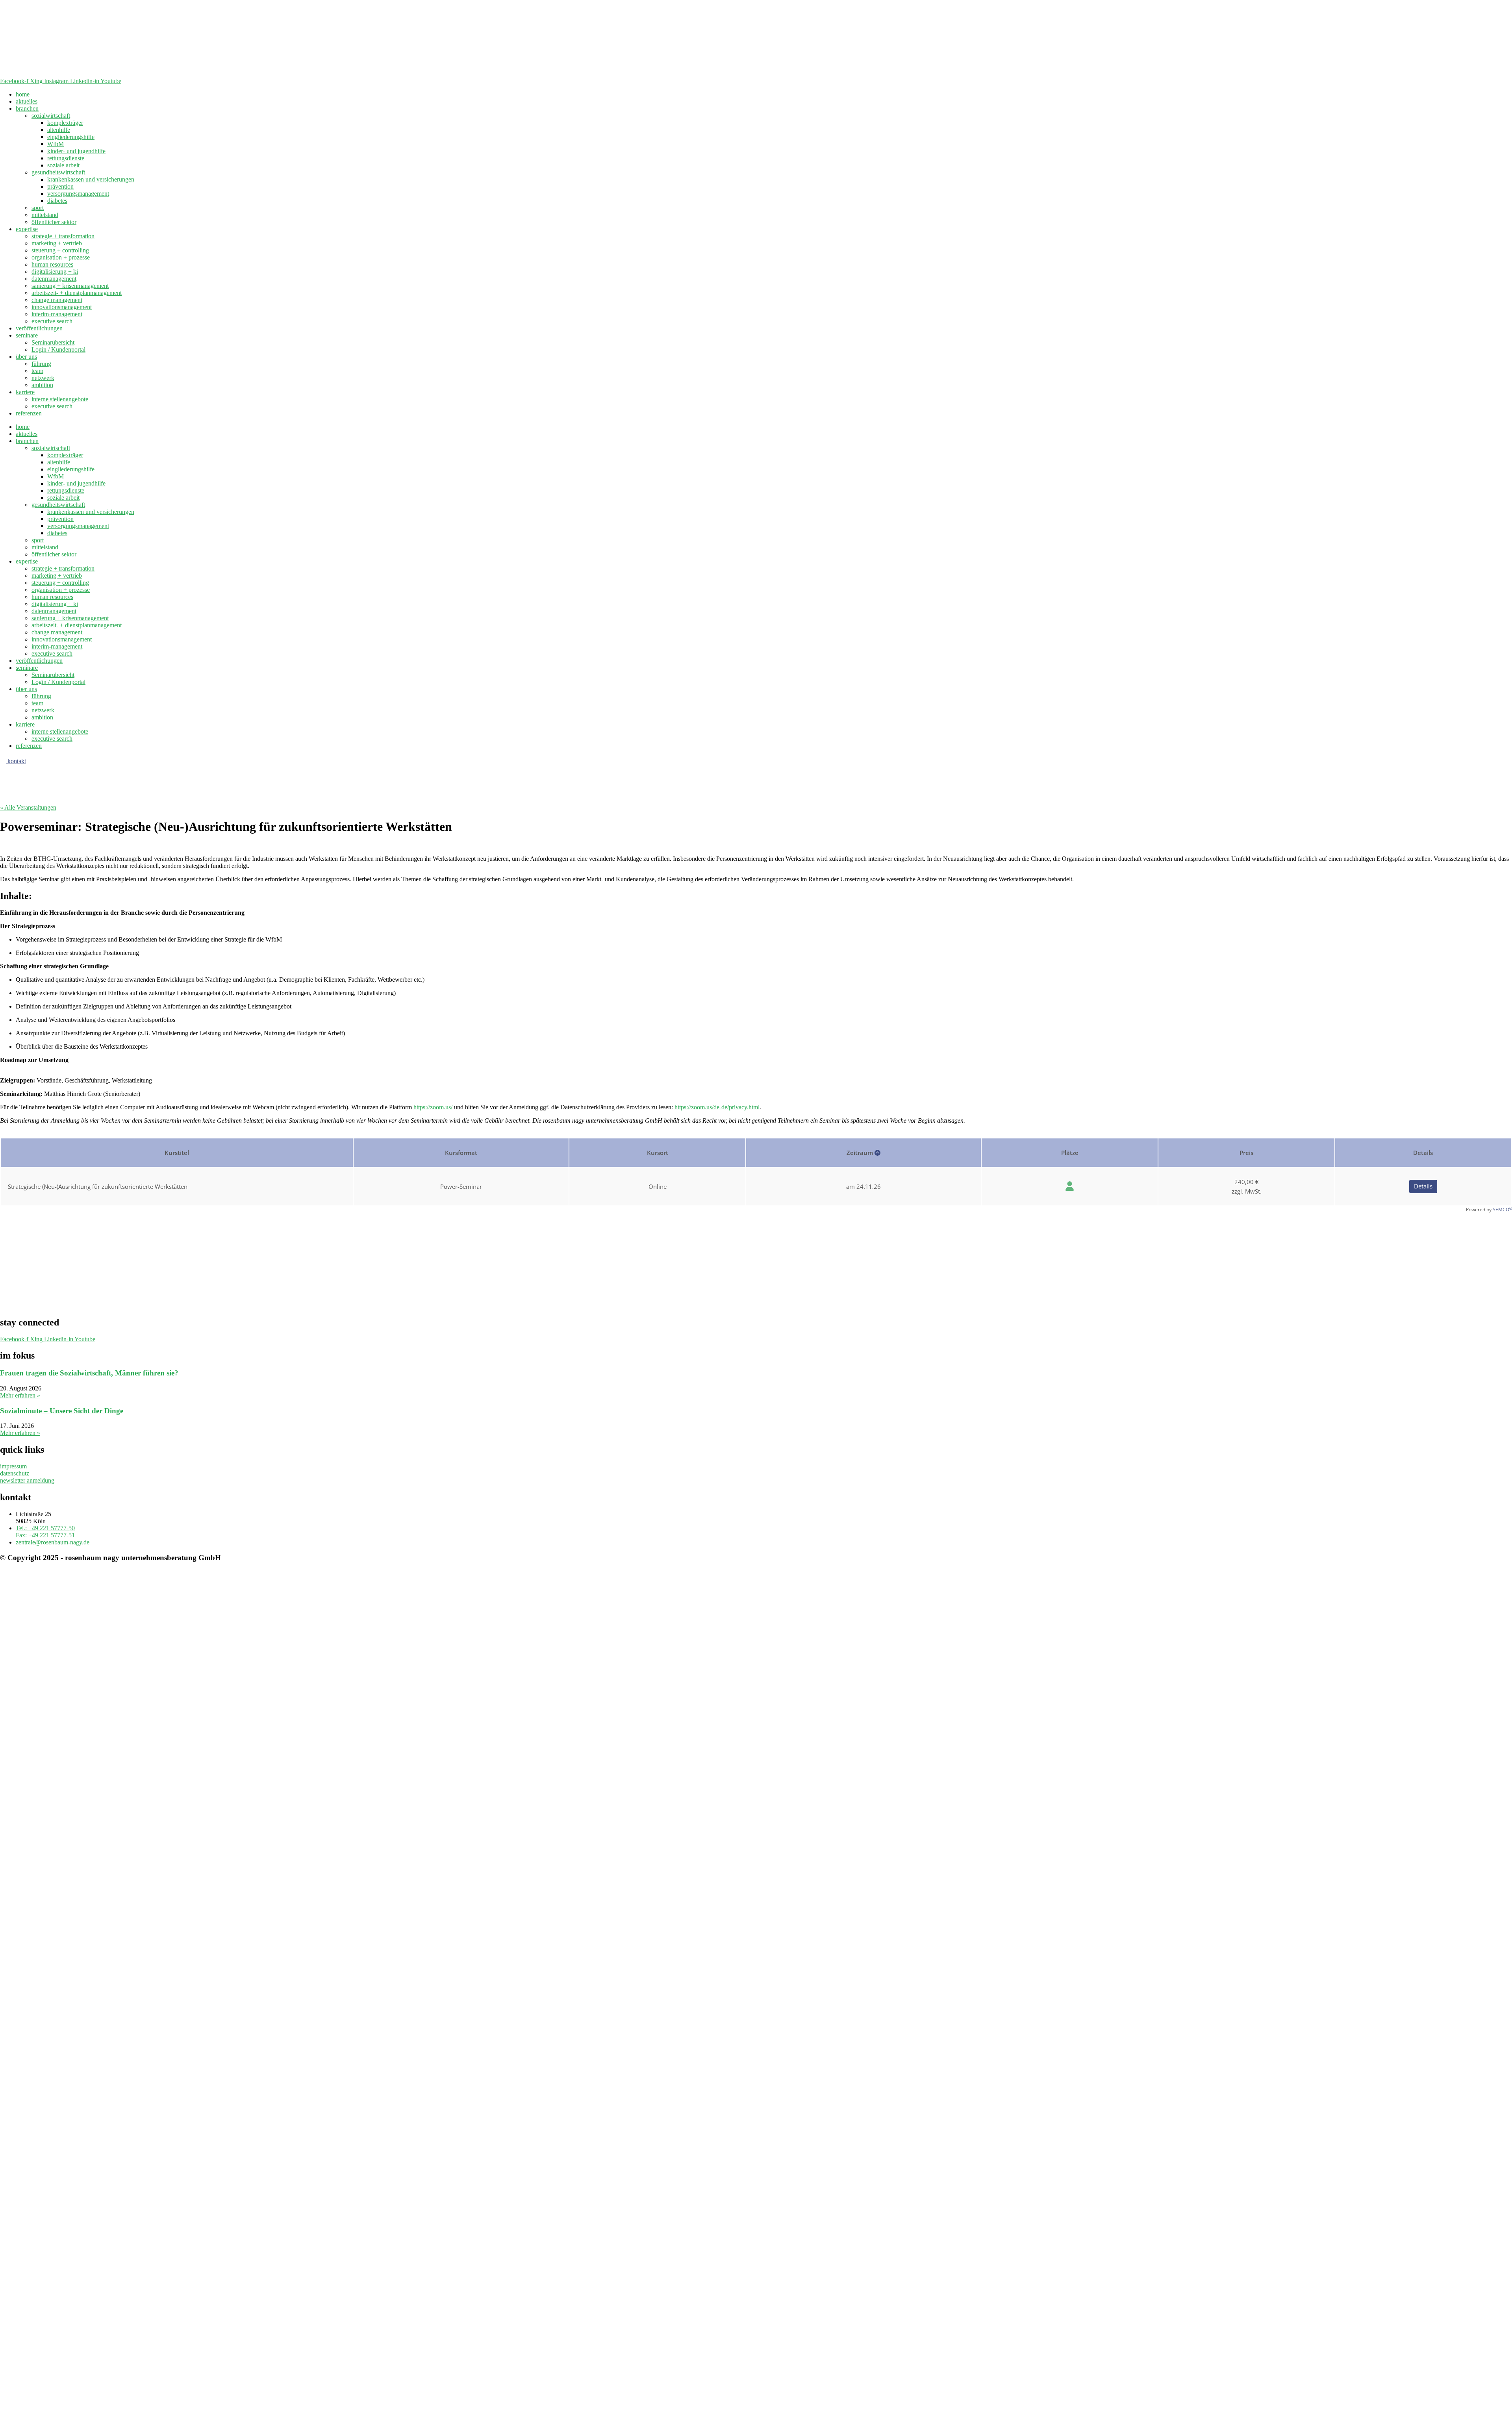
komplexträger (65, 123)
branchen (27, 108)
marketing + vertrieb (57, 243)
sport (38, 208)
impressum (13, 1466)
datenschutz (15, 1473)
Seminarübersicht (53, 342)
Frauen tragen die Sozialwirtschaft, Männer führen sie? (90, 1373)
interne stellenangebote (60, 399)
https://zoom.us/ (433, 1107)
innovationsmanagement (62, 307)
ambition (42, 385)
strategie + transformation (63, 236)
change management (57, 300)
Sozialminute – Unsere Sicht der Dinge (62, 1411)
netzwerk (43, 378)
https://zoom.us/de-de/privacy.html (717, 1107)
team (37, 371)
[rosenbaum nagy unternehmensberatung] (157, 74)
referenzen (29, 413)
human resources (52, 264)
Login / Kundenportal (58, 349)
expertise (27, 229)
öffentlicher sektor (54, 222)
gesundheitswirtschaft (58, 172)
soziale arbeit (63, 165)
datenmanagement (54, 279)
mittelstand (45, 215)
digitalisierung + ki (55, 272)
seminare (27, 335)
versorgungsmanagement (78, 194)
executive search (52, 321)
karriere (25, 392)
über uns (26, 357)
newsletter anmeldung (27, 1480)
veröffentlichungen (39, 328)
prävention (60, 186)
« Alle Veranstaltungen (28, 807)
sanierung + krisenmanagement (70, 286)
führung (41, 364)
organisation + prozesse (61, 257)
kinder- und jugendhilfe (76, 151)
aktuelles (27, 101)
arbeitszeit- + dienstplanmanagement (77, 293)
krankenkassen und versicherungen (91, 179)
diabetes (57, 201)
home (23, 94)
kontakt (16, 761)
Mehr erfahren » (20, 1395)
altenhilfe (59, 130)
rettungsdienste (66, 158)
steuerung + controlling (60, 250)
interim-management (57, 314)
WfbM (56, 144)
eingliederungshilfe (71, 137)
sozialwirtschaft (51, 116)
